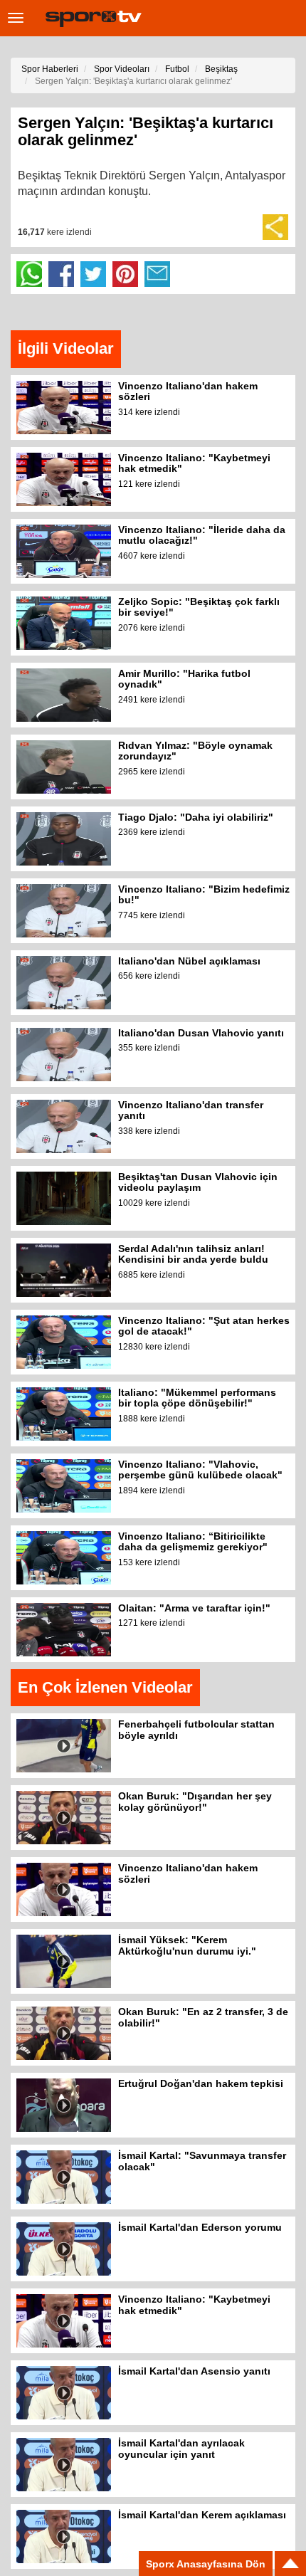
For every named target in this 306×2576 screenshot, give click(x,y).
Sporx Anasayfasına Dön (206, 2564)
